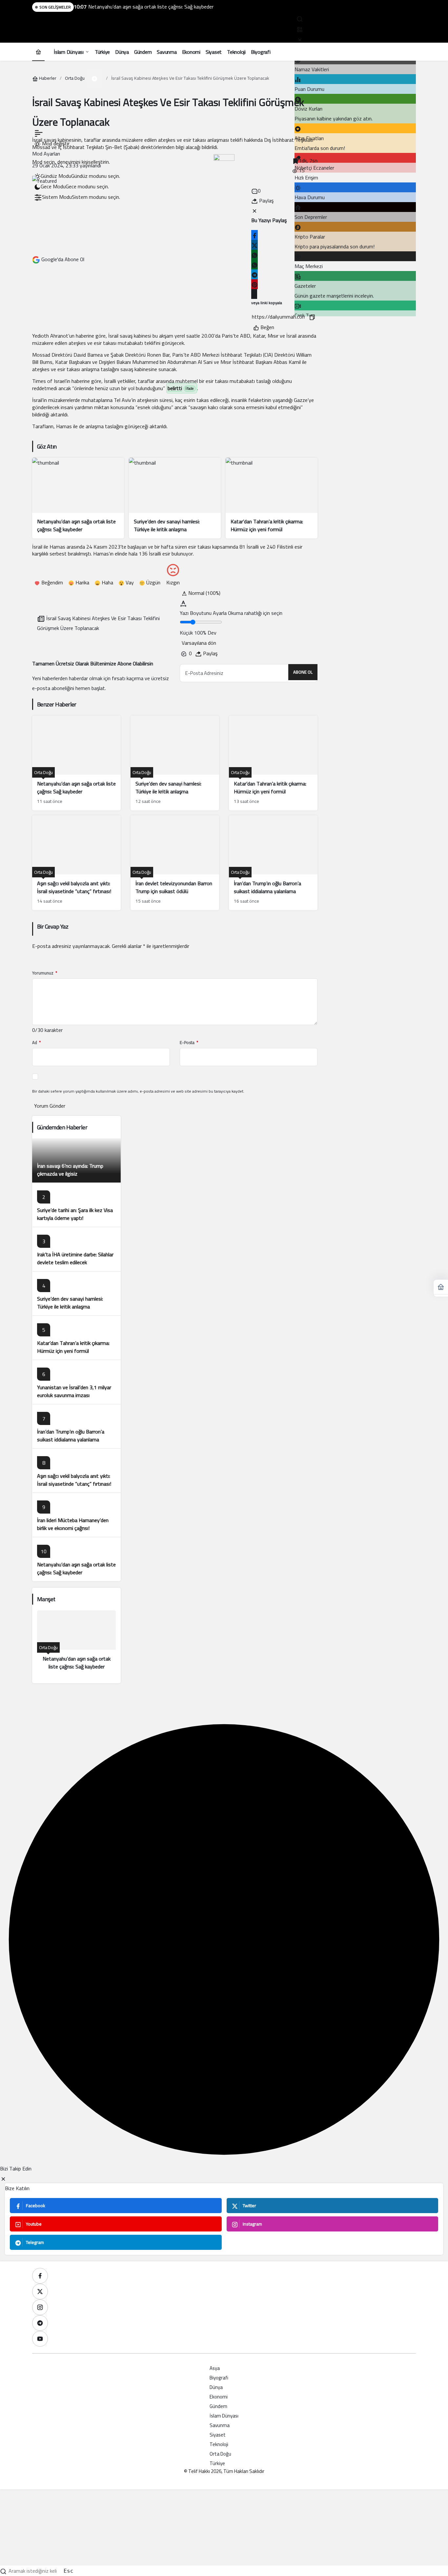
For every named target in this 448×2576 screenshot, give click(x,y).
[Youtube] (40, 2339)
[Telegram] (40, 2323)
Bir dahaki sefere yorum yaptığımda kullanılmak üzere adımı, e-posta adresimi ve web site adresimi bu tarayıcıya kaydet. (138, 1091)
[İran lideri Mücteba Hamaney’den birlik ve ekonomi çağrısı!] (76, 1515)
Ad (36, 1043)
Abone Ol (303, 672)
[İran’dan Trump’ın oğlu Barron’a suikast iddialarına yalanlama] (273, 863)
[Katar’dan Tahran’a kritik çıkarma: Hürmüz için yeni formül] (272, 498)
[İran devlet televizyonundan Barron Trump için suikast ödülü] (175, 863)
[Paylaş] (254, 294)
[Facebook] (40, 2276)
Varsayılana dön (199, 643)
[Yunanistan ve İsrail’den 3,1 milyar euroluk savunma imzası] (76, 1382)
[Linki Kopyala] (312, 317)
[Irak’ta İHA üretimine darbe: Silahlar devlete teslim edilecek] (76, 1249)
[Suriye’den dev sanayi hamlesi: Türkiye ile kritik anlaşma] (175, 498)
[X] (40, 2292)
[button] (300, 29)
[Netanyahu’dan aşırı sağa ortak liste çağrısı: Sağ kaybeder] (78, 498)
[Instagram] (40, 2307)
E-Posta (189, 1043)
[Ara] (300, 18)
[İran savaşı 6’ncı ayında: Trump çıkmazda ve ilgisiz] (76, 1160)
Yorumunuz (45, 973)
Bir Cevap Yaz (53, 926)
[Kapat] (300, 39)
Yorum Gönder (50, 1106)
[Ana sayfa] (38, 52)
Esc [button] (69, 2571)
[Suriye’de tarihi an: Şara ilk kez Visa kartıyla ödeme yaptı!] (76, 1205)
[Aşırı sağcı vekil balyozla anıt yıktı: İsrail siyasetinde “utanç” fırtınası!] (76, 863)
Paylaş (210, 653)
